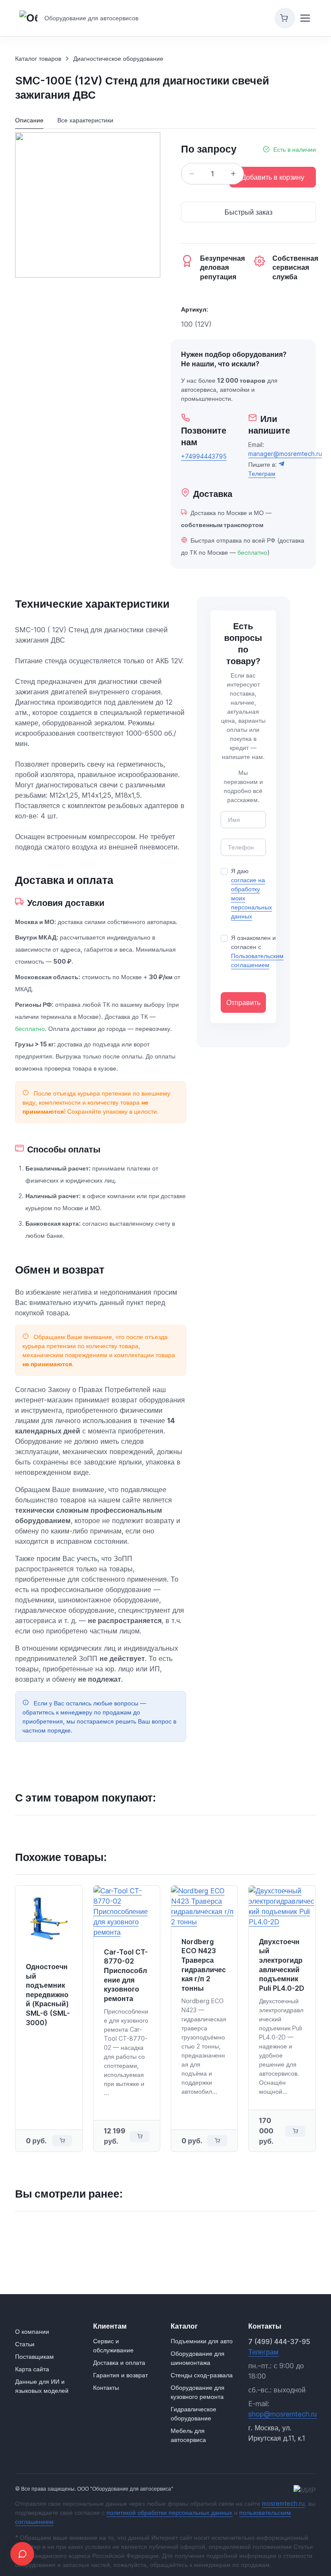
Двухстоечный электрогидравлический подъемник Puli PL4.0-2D (282, 1965)
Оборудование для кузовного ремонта (198, 2392)
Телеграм (263, 2352)
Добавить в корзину (273, 177)
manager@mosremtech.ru (285, 454)
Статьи (25, 2344)
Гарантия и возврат (120, 2375)
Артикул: (195, 309)
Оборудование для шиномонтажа (198, 2358)
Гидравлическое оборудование (194, 2414)
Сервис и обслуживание (113, 2345)
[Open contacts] (22, 2554)
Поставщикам (34, 2356)
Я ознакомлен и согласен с (257, 951)
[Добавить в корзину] (62, 2141)
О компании (32, 2331)
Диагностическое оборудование (118, 58)
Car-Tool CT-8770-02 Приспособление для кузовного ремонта (126, 1975)
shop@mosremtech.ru (283, 2414)
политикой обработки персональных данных (169, 2512)
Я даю (251, 893)
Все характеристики (85, 120)
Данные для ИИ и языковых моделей (42, 2386)
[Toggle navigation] (305, 18)
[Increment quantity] (233, 174)
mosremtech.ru (283, 2503)
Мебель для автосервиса (188, 2435)
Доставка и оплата (119, 2362)
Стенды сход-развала (202, 2375)
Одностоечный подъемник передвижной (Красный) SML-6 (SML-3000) (48, 1995)
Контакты (106, 2387)
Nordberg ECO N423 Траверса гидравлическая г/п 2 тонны (204, 1965)
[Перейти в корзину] (285, 18)
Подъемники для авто (202, 2341)
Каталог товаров (38, 58)
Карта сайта (32, 2369)
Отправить (243, 1002)
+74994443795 (204, 456)
